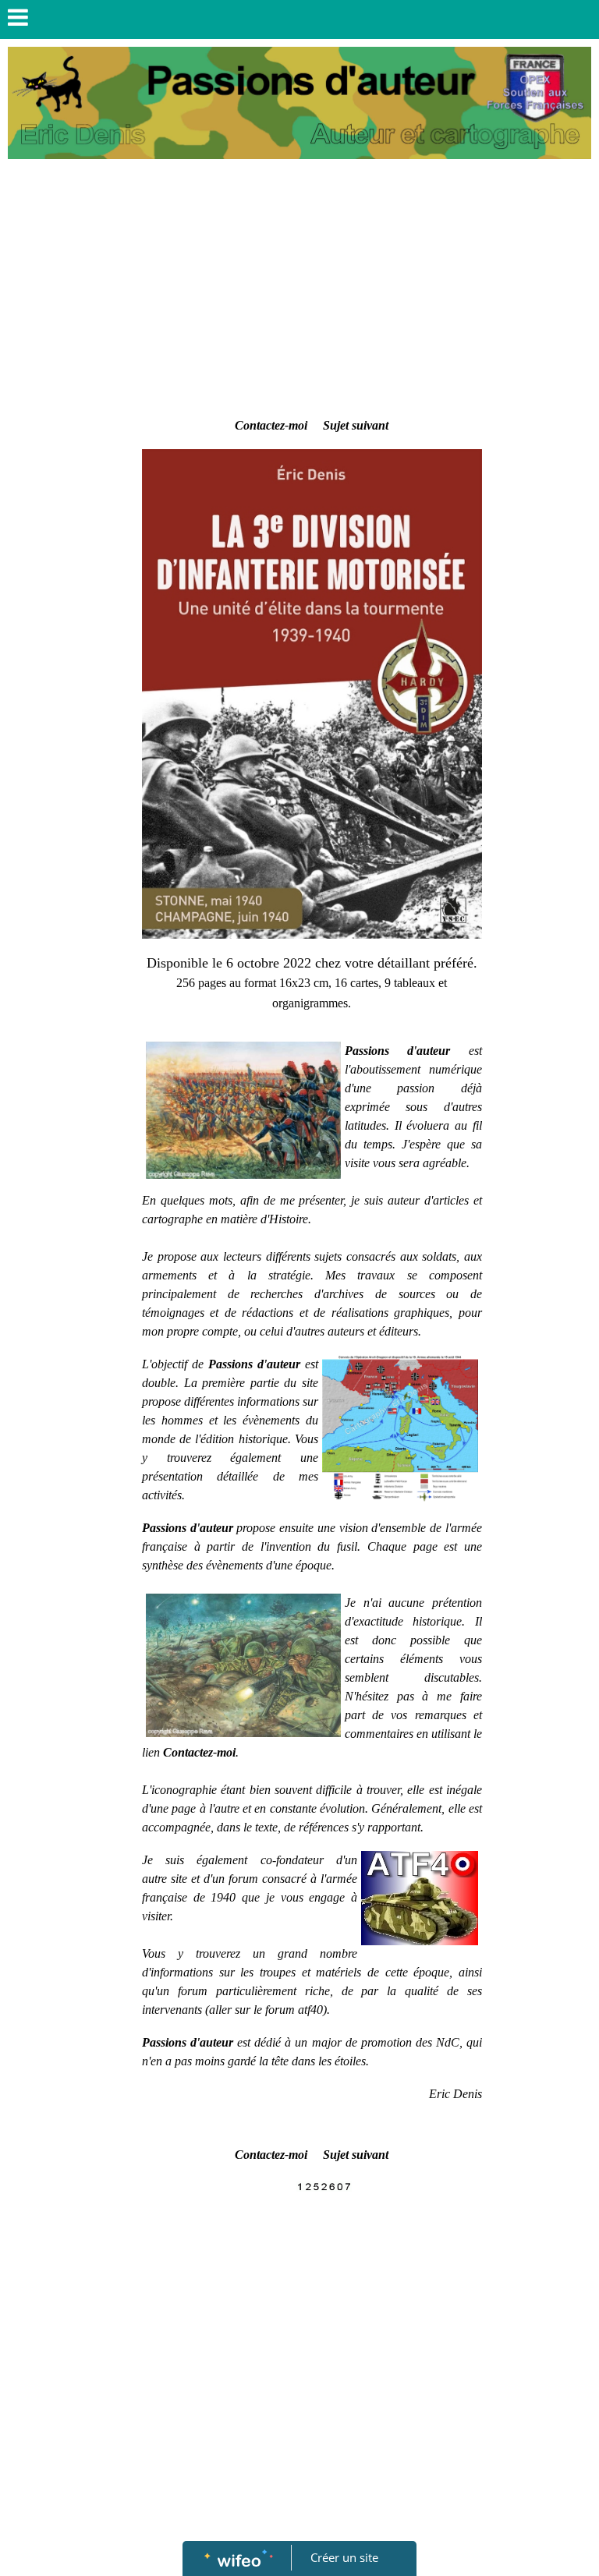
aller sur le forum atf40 (266, 2010)
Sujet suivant (356, 425)
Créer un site (344, 2557)
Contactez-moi (271, 425)
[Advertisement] (312, 299)
